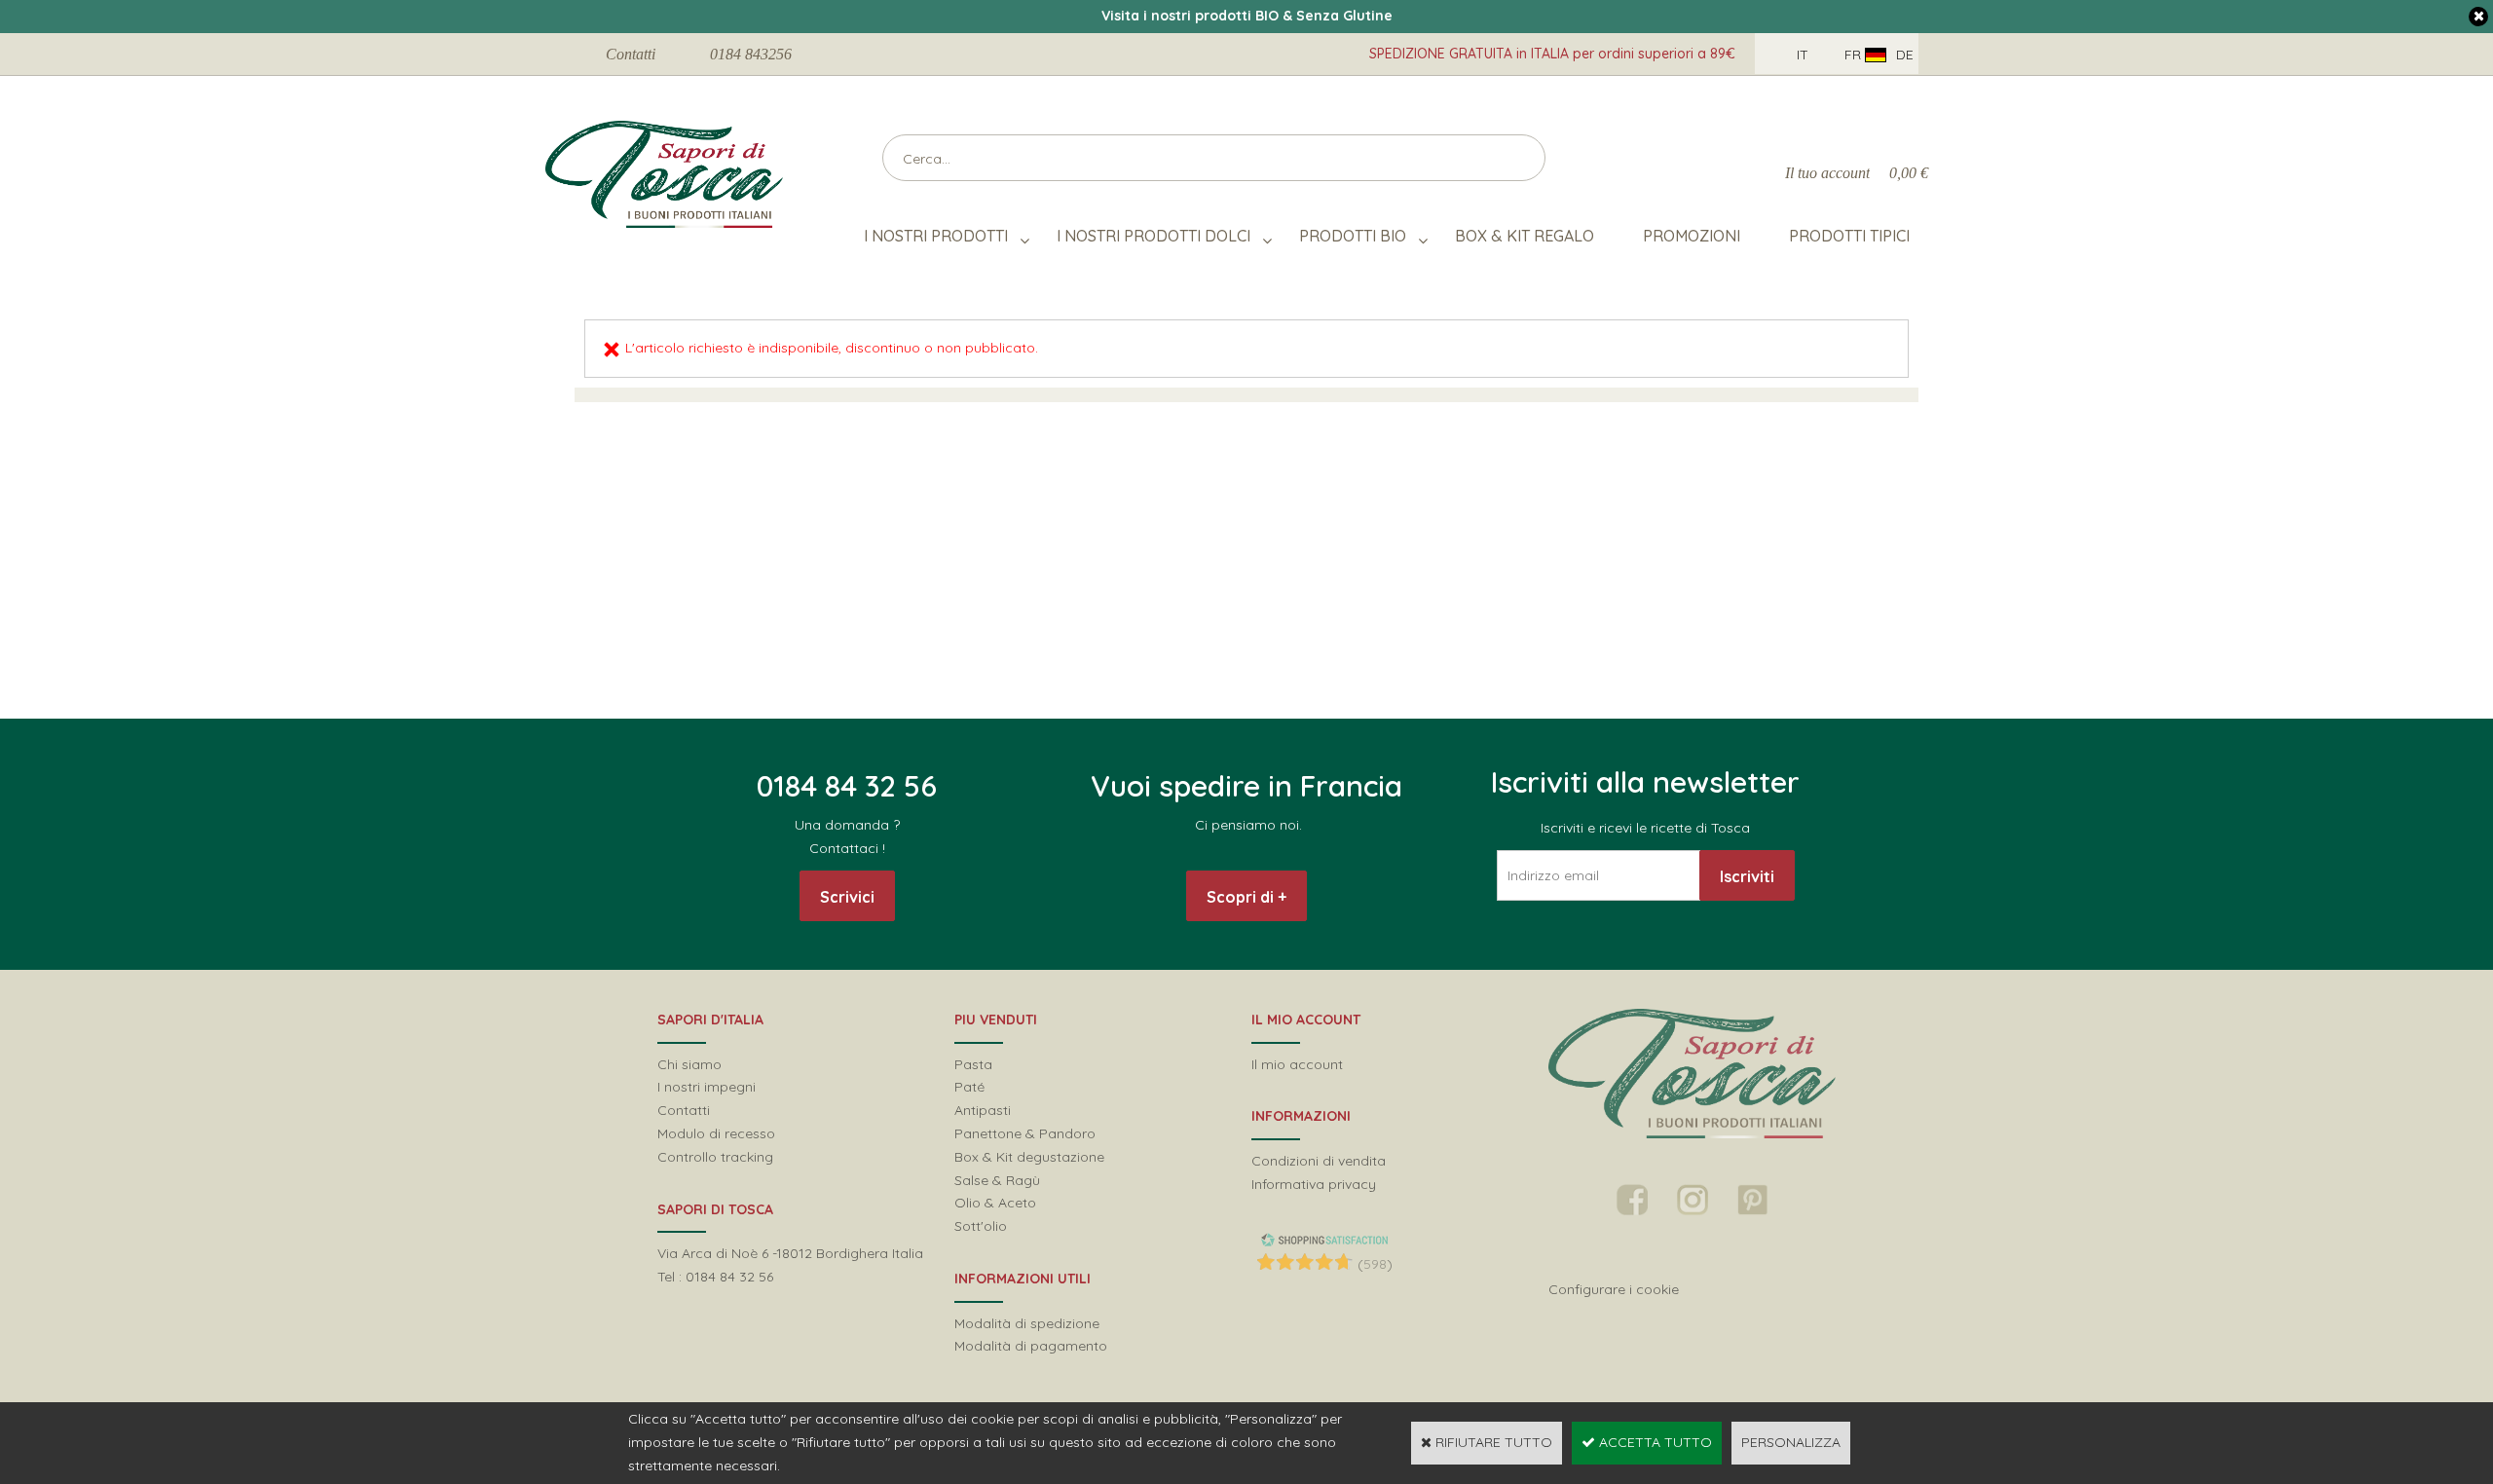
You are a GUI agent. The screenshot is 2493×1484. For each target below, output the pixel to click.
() (1375, 1264)
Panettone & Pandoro (1025, 1133)
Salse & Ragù (997, 1180)
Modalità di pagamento (1031, 1346)
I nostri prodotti (936, 236)
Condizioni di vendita (1319, 1161)
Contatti (631, 54)
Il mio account (1297, 1064)
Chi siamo (689, 1064)
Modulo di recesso (716, 1133)
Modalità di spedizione (1027, 1323)
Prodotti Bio (1353, 236)
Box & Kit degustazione (1029, 1157)
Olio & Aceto (995, 1203)
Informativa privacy (1314, 1184)
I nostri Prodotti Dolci (1153, 236)
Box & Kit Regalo (1525, 236)
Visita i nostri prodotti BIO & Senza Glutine (1247, 16)
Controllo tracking (715, 1157)
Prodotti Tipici (1849, 236)
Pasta (973, 1064)
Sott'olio (981, 1226)
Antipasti (983, 1110)
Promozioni (1692, 236)
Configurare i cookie (1614, 1289)
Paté (969, 1087)
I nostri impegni (707, 1087)
